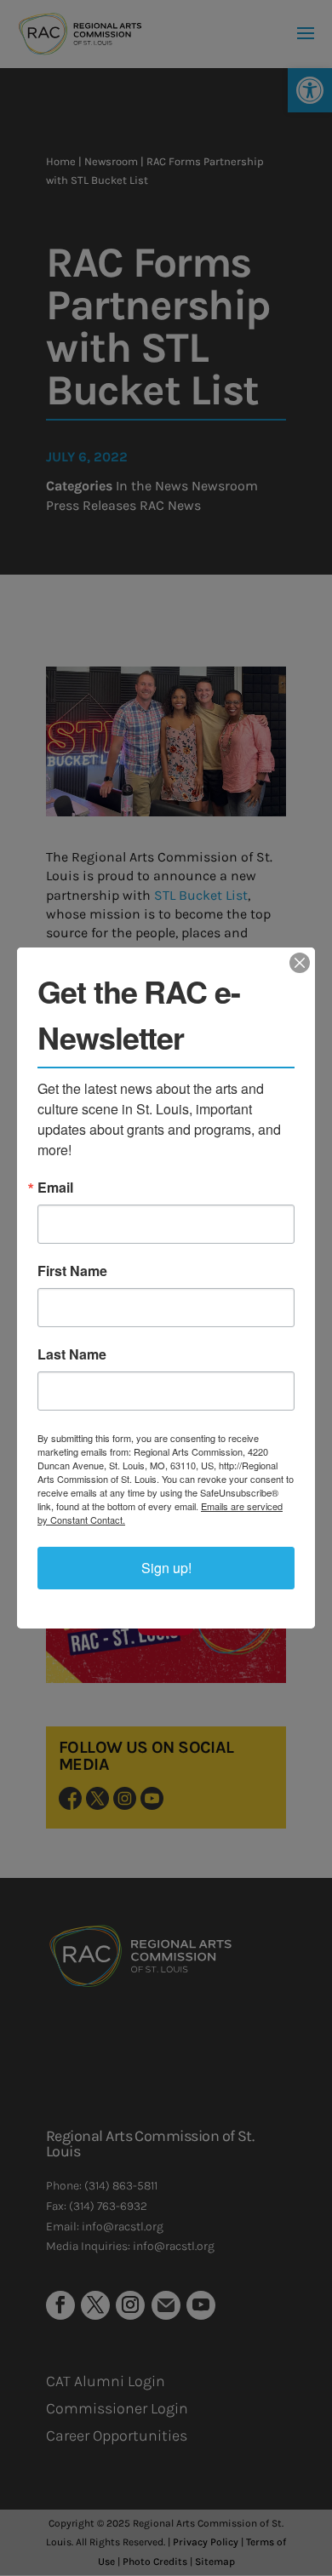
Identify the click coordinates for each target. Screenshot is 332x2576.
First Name (72, 1271)
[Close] (300, 963)
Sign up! (166, 1568)
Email (55, 1188)
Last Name (72, 1354)
